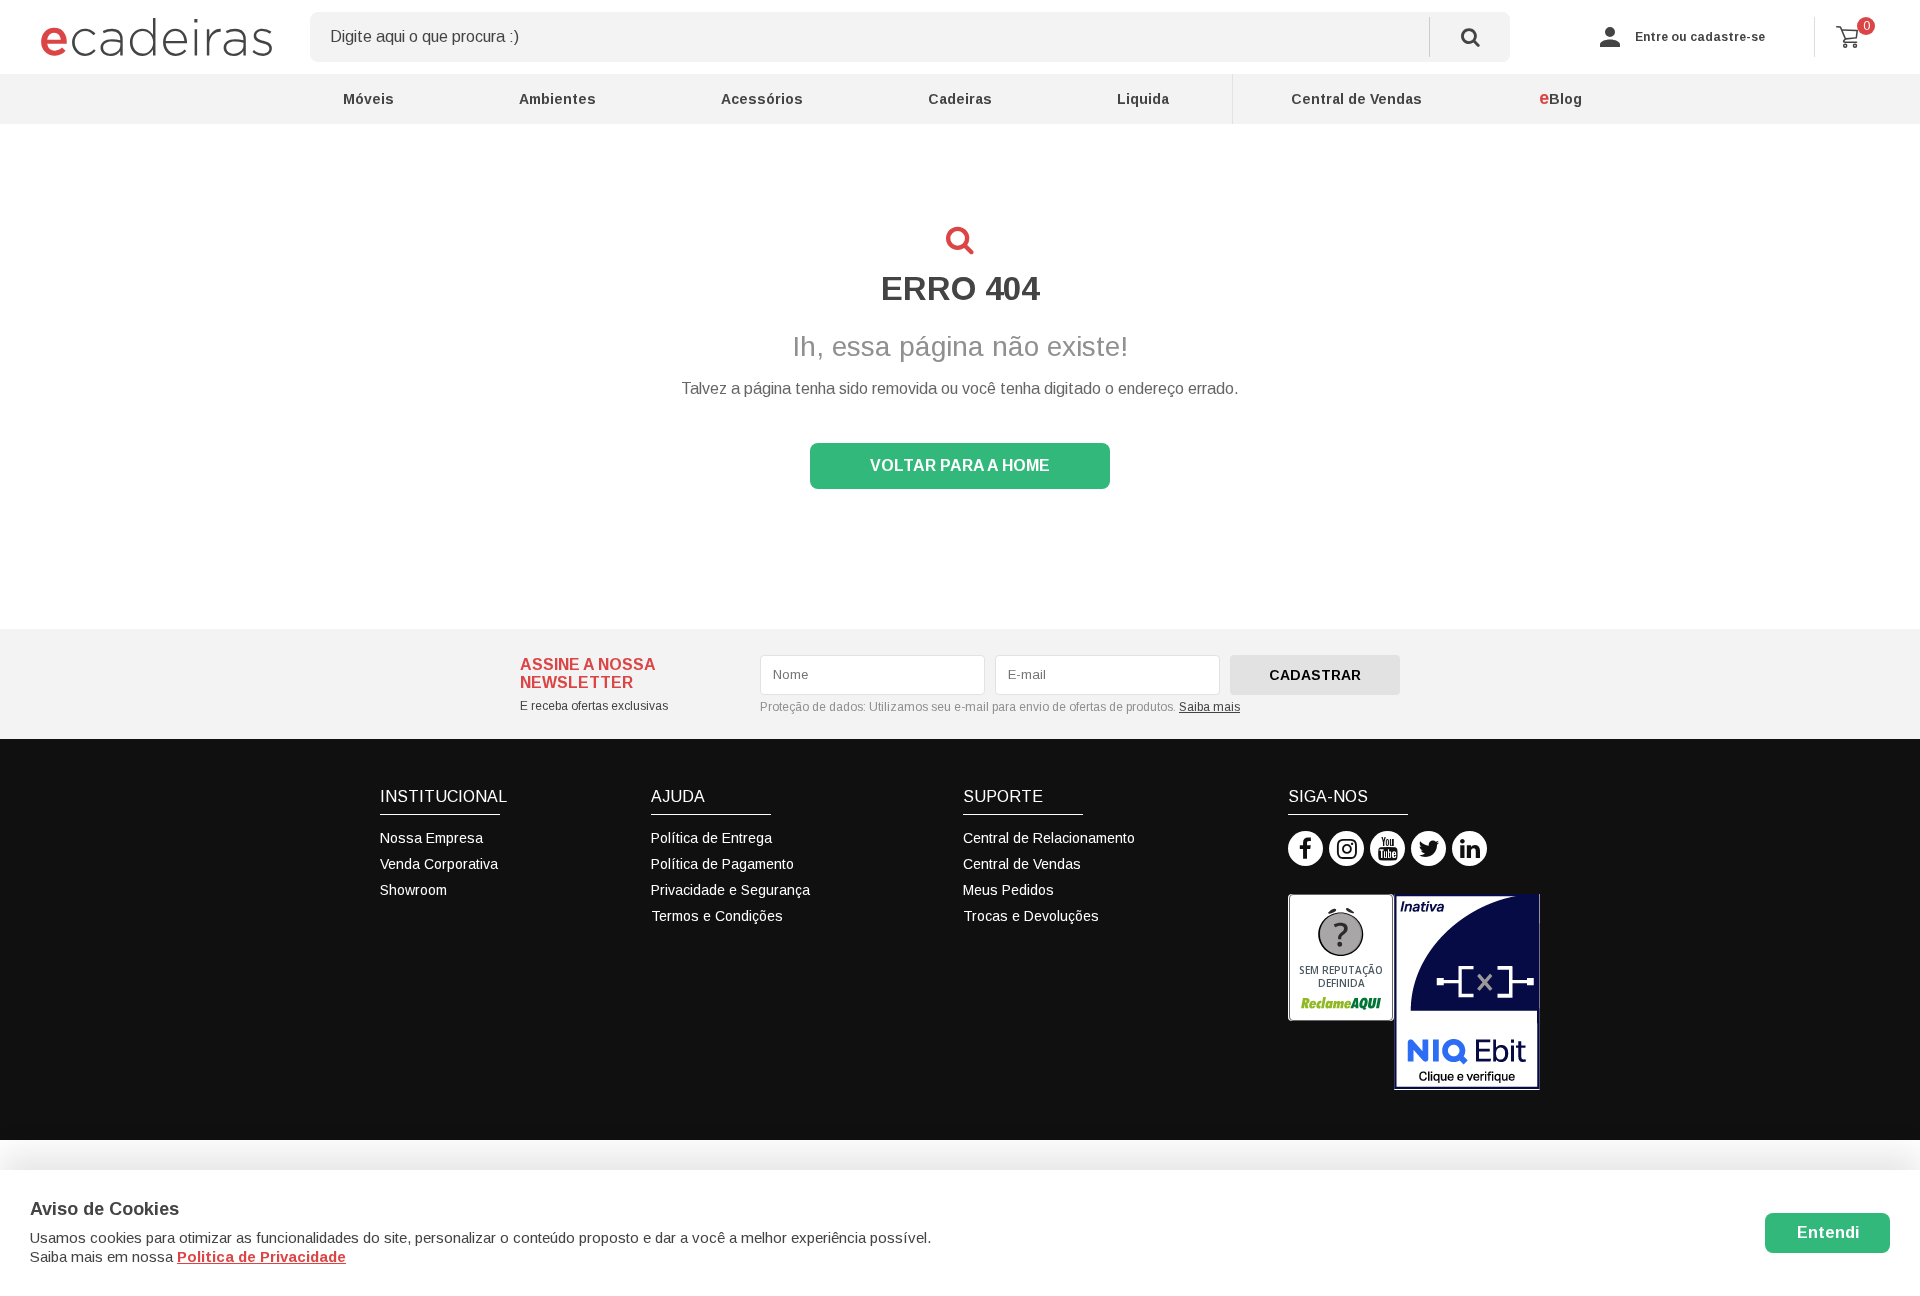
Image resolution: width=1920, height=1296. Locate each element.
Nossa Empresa (431, 838)
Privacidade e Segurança (730, 890)
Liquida (1143, 99)
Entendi (1828, 1232)
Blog (1560, 98)
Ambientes (557, 99)
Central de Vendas (1356, 99)
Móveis (368, 99)
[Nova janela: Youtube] (1387, 848)
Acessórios (762, 99)
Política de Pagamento (722, 864)
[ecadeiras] (160, 37)
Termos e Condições (717, 916)
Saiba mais (1209, 707)
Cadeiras (960, 99)
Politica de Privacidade (261, 1256)
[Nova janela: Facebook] (1305, 848)
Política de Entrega (711, 838)
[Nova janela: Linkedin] (1469, 848)
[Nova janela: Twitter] (1428, 848)
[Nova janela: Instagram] (1346, 848)
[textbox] (910, 37)
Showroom (413, 890)
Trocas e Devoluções (1031, 916)
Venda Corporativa (439, 864)
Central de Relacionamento (1049, 838)
